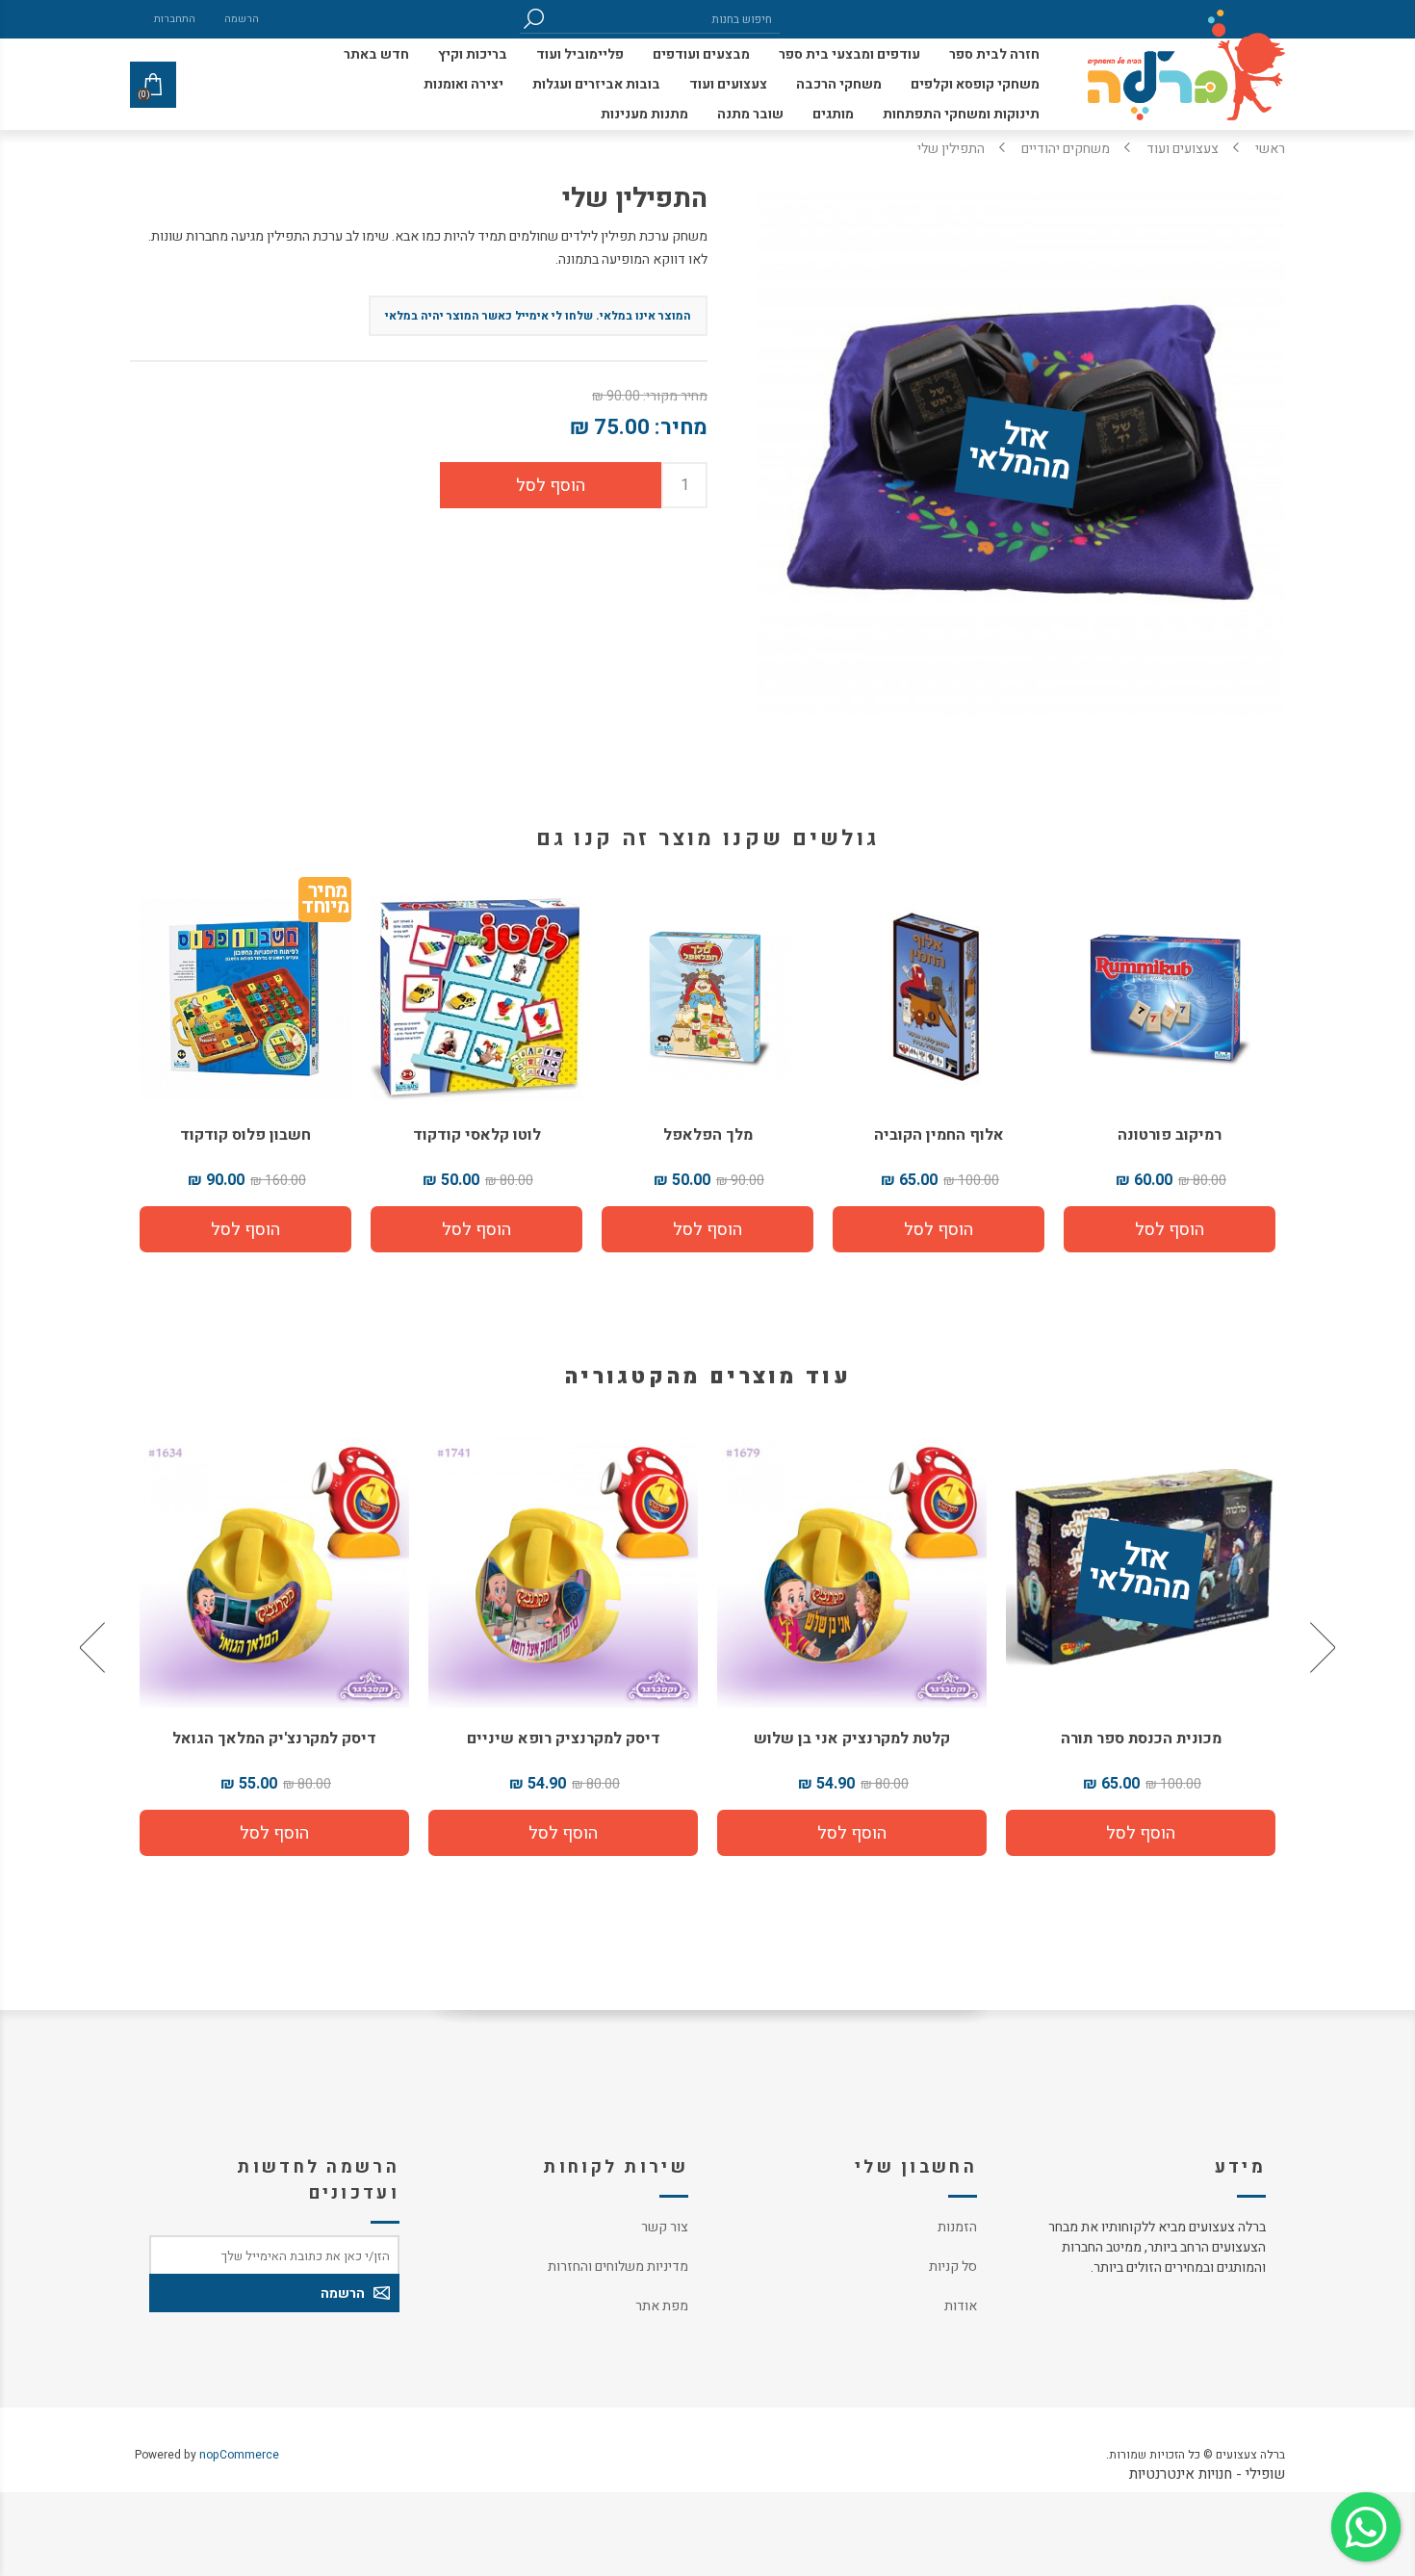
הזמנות (957, 2227)
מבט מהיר (1141, 1566)
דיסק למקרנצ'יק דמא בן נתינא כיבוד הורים (275, 1750)
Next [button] (94, 1647)
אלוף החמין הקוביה (939, 1135)
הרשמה (242, 19)
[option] (1141, 1647)
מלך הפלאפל (708, 1135)
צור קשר (665, 2227)
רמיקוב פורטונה (1170, 1135)
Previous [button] (1321, 1647)
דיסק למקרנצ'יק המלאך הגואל (563, 1739)
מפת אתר (662, 2306)
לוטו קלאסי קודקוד (477, 1135)
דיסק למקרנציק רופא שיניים (852, 1739)
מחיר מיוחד (325, 902)
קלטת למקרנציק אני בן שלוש (1141, 1739)
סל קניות (953, 2267)
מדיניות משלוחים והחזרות (618, 2267)
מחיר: (681, 427)
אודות (961, 2306)
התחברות (175, 19)
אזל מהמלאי (1019, 453)
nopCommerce (239, 2455)
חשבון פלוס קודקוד (245, 1135)
